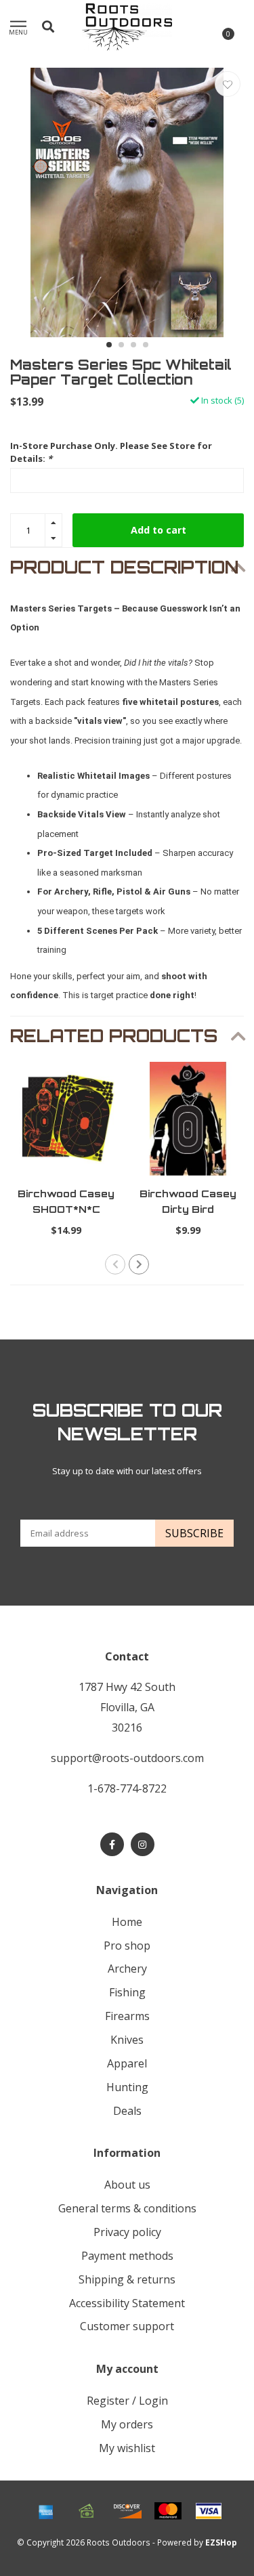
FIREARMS (127, 2016)
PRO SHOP (127, 1946)
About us (127, 2185)
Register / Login (127, 2401)
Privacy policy (127, 2232)
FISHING (127, 1992)
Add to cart (158, 530)
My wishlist (127, 2448)
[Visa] (209, 2511)
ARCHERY (127, 1969)
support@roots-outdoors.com (127, 1758)
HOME (127, 1922)
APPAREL (127, 2063)
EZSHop (221, 2542)
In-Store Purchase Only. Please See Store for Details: (111, 452)
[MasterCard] (168, 2511)
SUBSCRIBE (194, 1533)
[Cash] (87, 2511)
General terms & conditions (127, 2208)
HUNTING (127, 2087)
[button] (109, 345)
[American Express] (46, 2511)
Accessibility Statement (127, 2303)
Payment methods (127, 2256)
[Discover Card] (127, 2511)
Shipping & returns (127, 2279)
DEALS (127, 2111)
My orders (127, 2424)
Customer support (127, 2326)
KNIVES (127, 2040)
